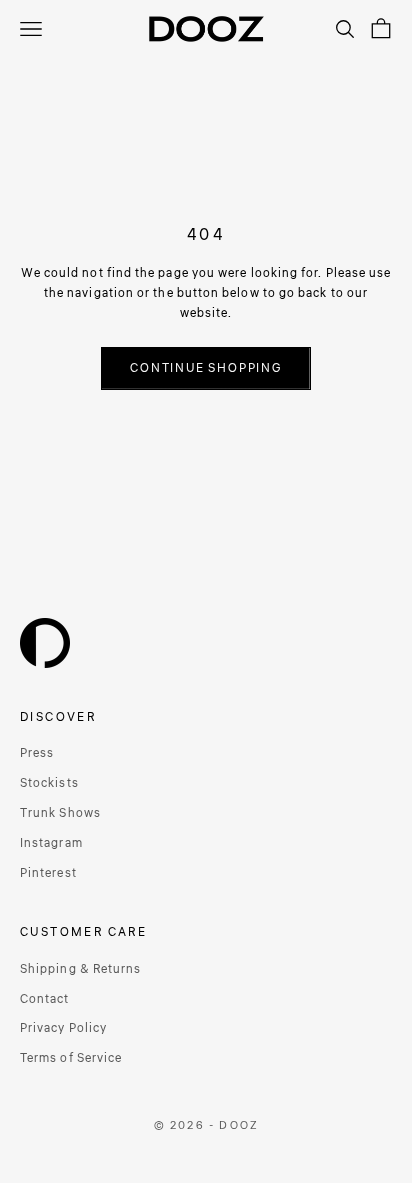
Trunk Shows (60, 813)
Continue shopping (206, 368)
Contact (45, 999)
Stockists (49, 783)
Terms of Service (71, 1058)
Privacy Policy (63, 1028)
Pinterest (48, 873)
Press (37, 753)
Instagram (51, 843)
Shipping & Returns (80, 969)
